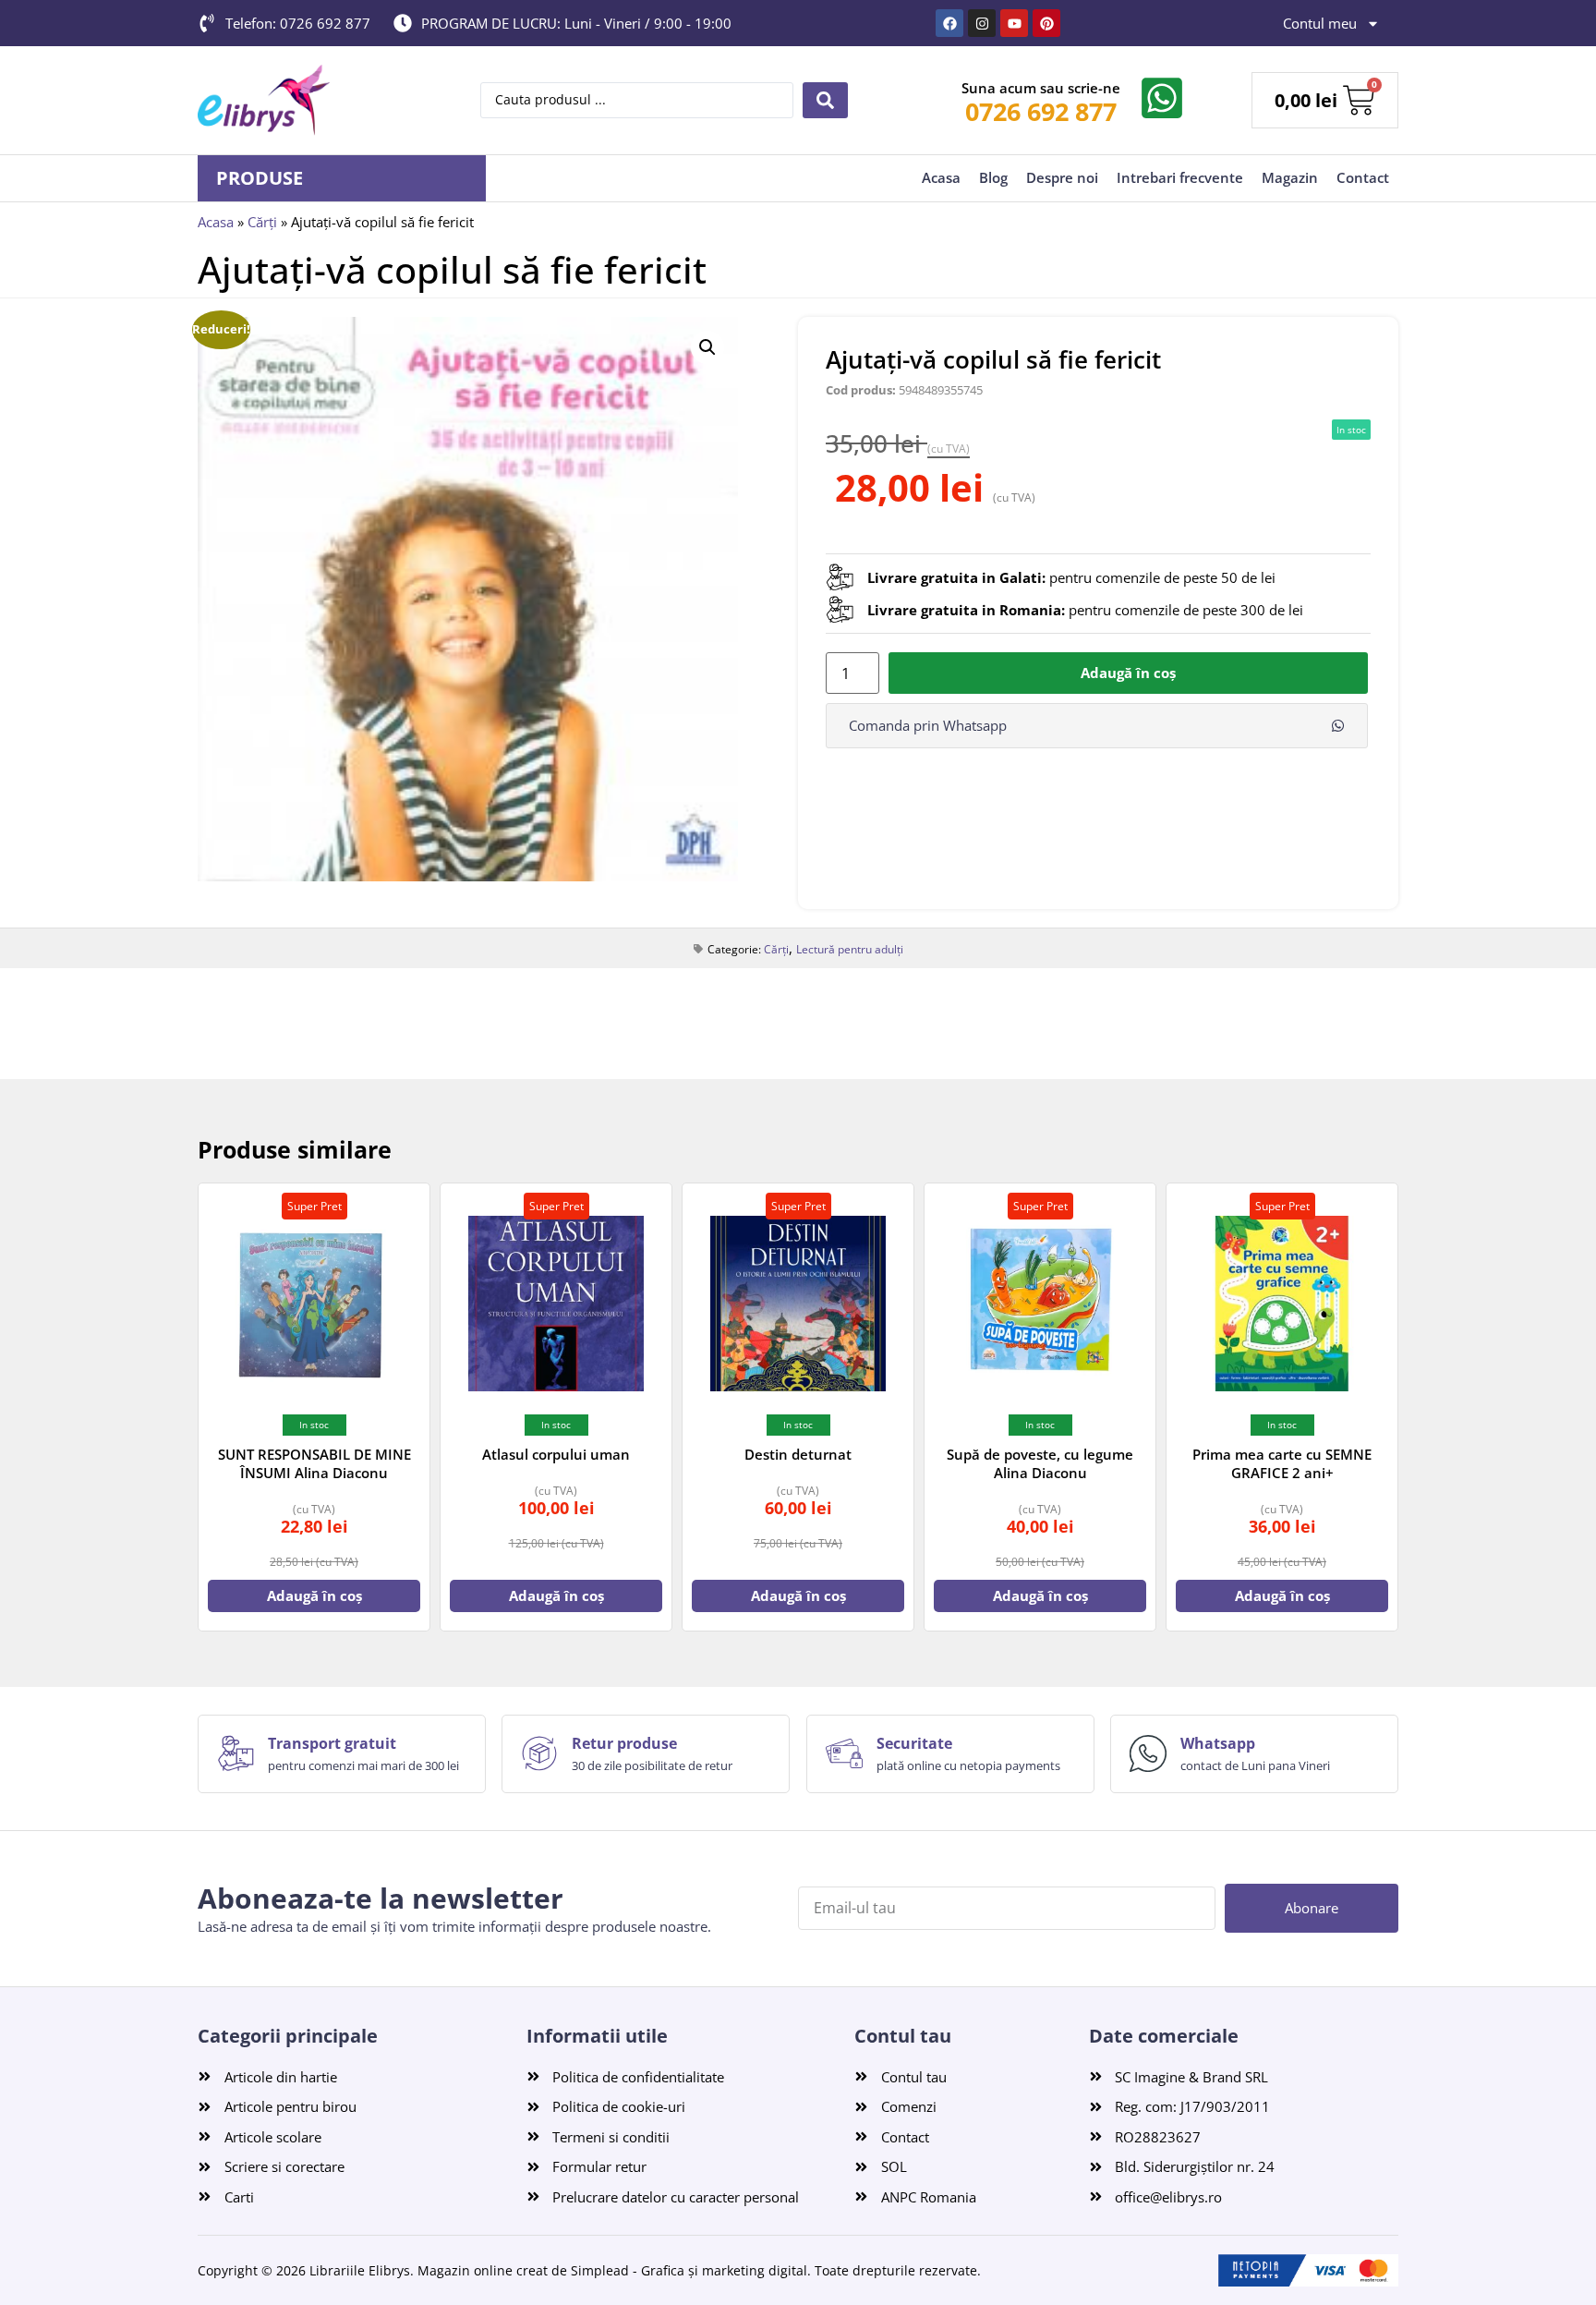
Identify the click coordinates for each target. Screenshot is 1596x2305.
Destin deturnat (798, 1454)
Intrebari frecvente (1180, 177)
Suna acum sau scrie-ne (1041, 88)
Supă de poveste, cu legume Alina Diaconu (1040, 1463)
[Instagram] (982, 23)
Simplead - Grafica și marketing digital (689, 2270)
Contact (1363, 177)
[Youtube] (1014, 23)
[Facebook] (949, 23)
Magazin (1290, 177)
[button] (707, 347)
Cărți (262, 222)
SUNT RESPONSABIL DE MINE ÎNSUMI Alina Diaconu (314, 1463)
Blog (993, 177)
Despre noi (1062, 177)
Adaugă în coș (1128, 673)
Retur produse (624, 1743)
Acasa (941, 177)
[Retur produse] (539, 1753)
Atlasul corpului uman (556, 1454)
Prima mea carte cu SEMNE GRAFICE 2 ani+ (1282, 1463)
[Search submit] (825, 100)
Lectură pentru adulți (850, 949)
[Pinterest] (1046, 23)
